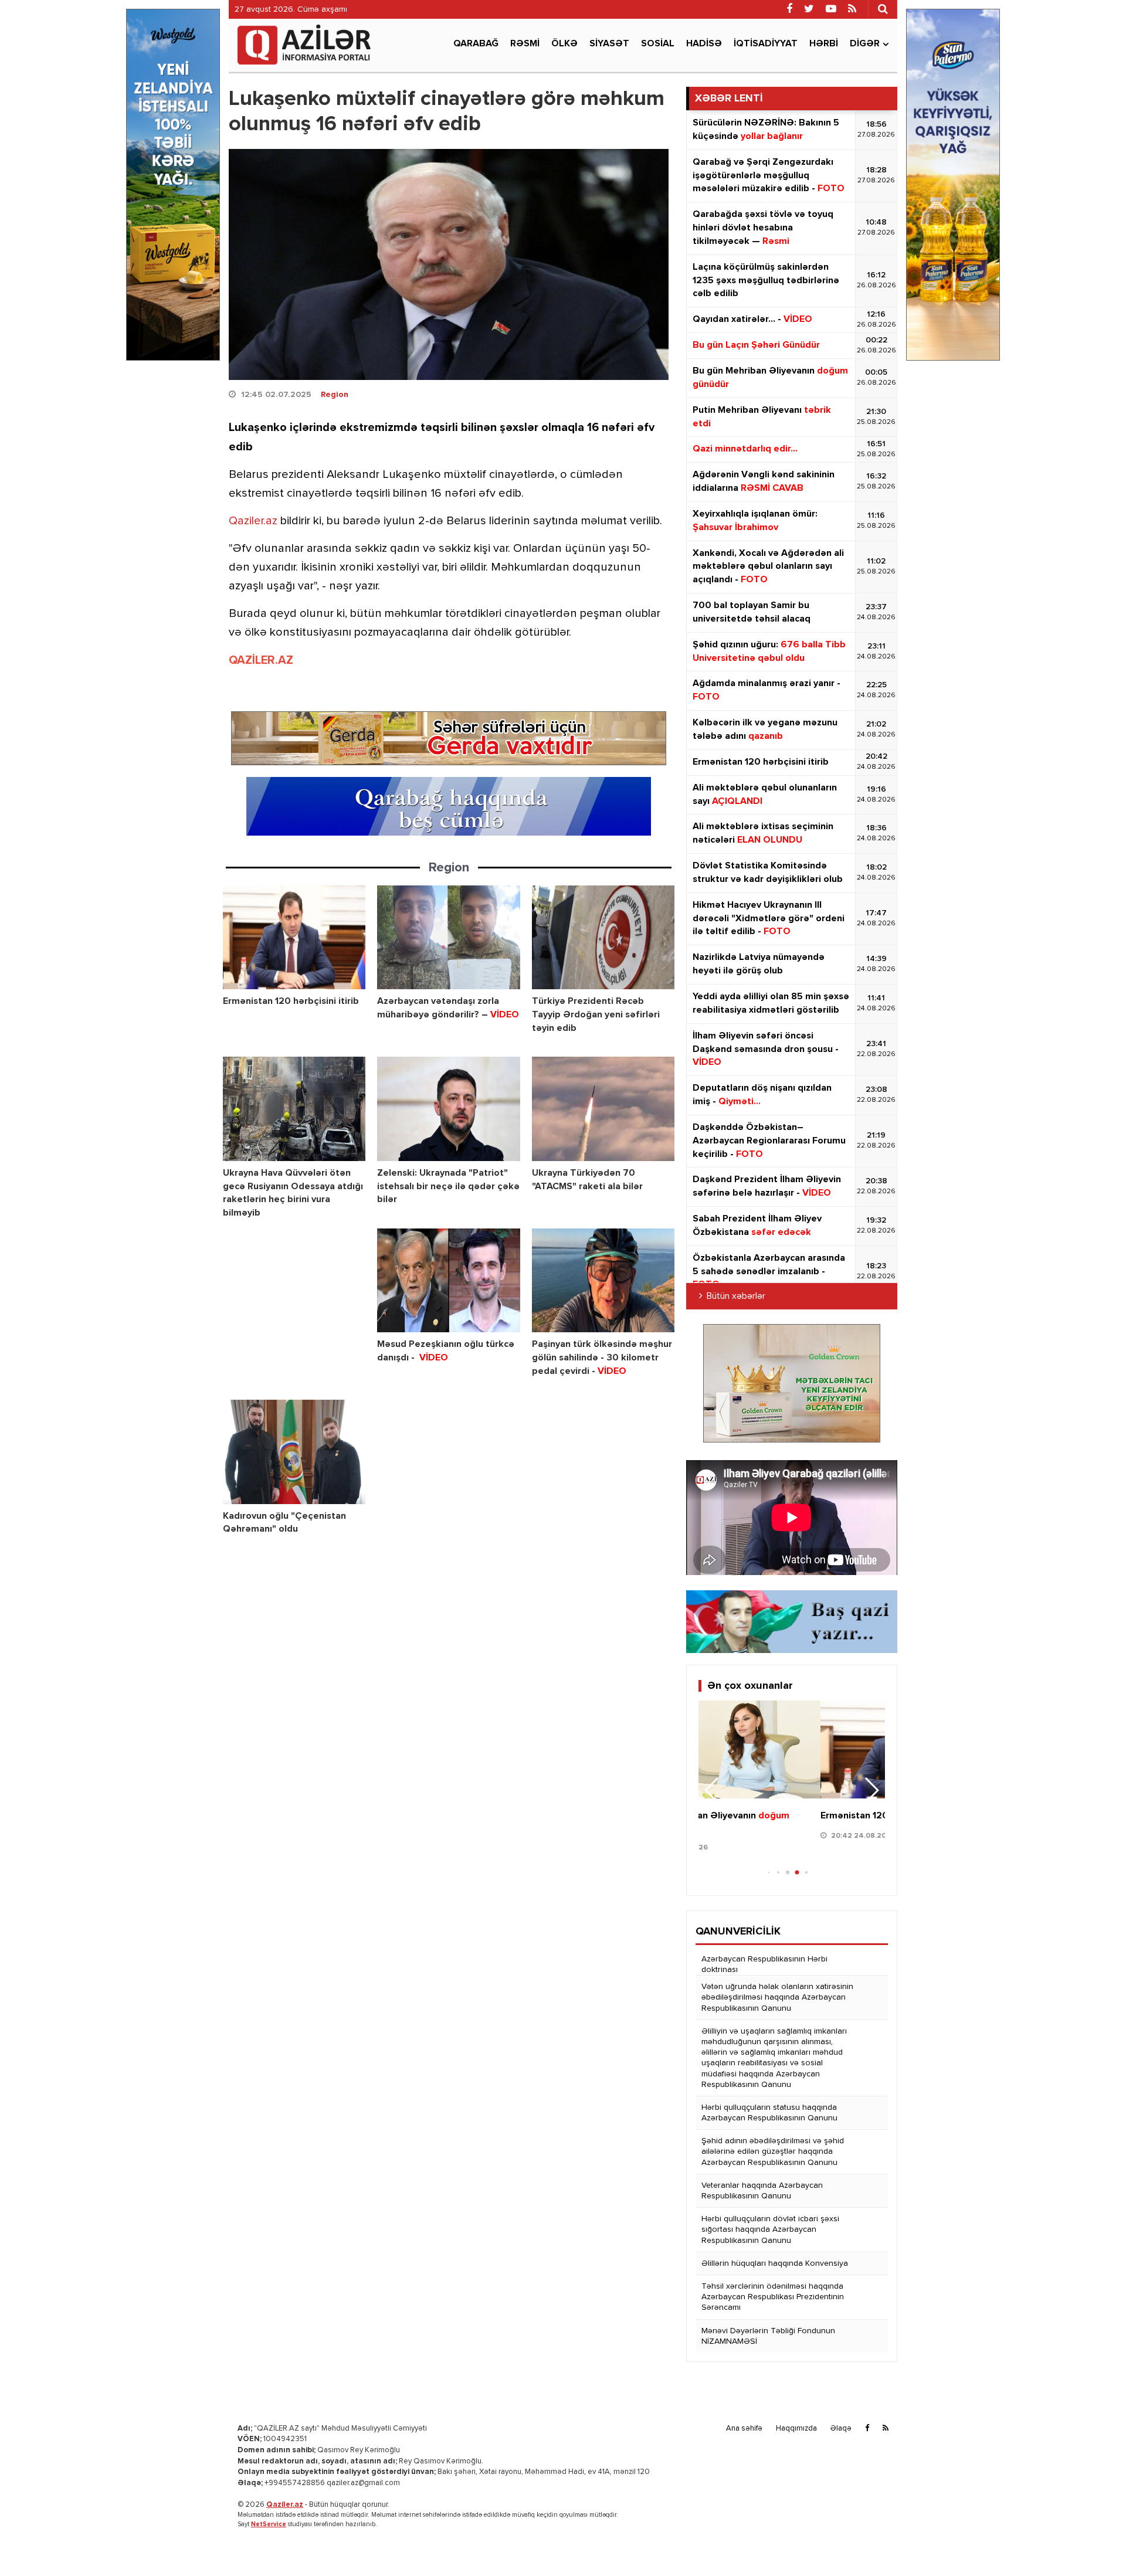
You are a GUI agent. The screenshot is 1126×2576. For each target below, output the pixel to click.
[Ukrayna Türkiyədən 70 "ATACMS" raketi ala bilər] (603, 1109)
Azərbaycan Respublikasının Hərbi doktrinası (764, 1964)
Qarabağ (476, 44)
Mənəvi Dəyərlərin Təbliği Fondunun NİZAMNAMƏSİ (768, 2336)
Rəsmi (525, 44)
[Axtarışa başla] (883, 9)
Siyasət (609, 44)
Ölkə (564, 44)
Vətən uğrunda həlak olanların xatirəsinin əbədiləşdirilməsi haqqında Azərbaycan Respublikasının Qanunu (777, 1997)
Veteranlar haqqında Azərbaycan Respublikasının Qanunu (762, 2191)
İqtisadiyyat (766, 44)
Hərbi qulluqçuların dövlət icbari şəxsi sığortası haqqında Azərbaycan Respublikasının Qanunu (770, 2229)
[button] (871, 1790)
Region (335, 395)
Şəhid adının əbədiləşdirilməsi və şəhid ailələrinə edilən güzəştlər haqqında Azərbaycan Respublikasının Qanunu (773, 2151)
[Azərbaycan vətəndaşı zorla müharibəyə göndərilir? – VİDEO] (448, 937)
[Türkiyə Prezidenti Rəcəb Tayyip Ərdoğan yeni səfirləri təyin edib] (603, 937)
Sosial (658, 44)
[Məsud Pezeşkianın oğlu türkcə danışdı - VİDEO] (448, 1280)
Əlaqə (841, 2429)
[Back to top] (1093, 2543)
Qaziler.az (253, 521)
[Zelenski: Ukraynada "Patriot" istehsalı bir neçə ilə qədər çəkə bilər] (448, 1109)
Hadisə (704, 44)
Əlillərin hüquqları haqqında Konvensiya (775, 2263)
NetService (269, 2524)
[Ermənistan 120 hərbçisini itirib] (294, 937)
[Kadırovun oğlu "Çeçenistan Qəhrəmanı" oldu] (294, 1452)
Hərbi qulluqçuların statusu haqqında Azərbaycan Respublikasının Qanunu (769, 2113)
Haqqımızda (796, 2429)
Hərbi (824, 44)
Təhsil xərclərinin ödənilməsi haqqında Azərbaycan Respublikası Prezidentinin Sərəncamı (773, 2297)
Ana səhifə (744, 2429)
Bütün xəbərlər (736, 1297)
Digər (865, 44)
